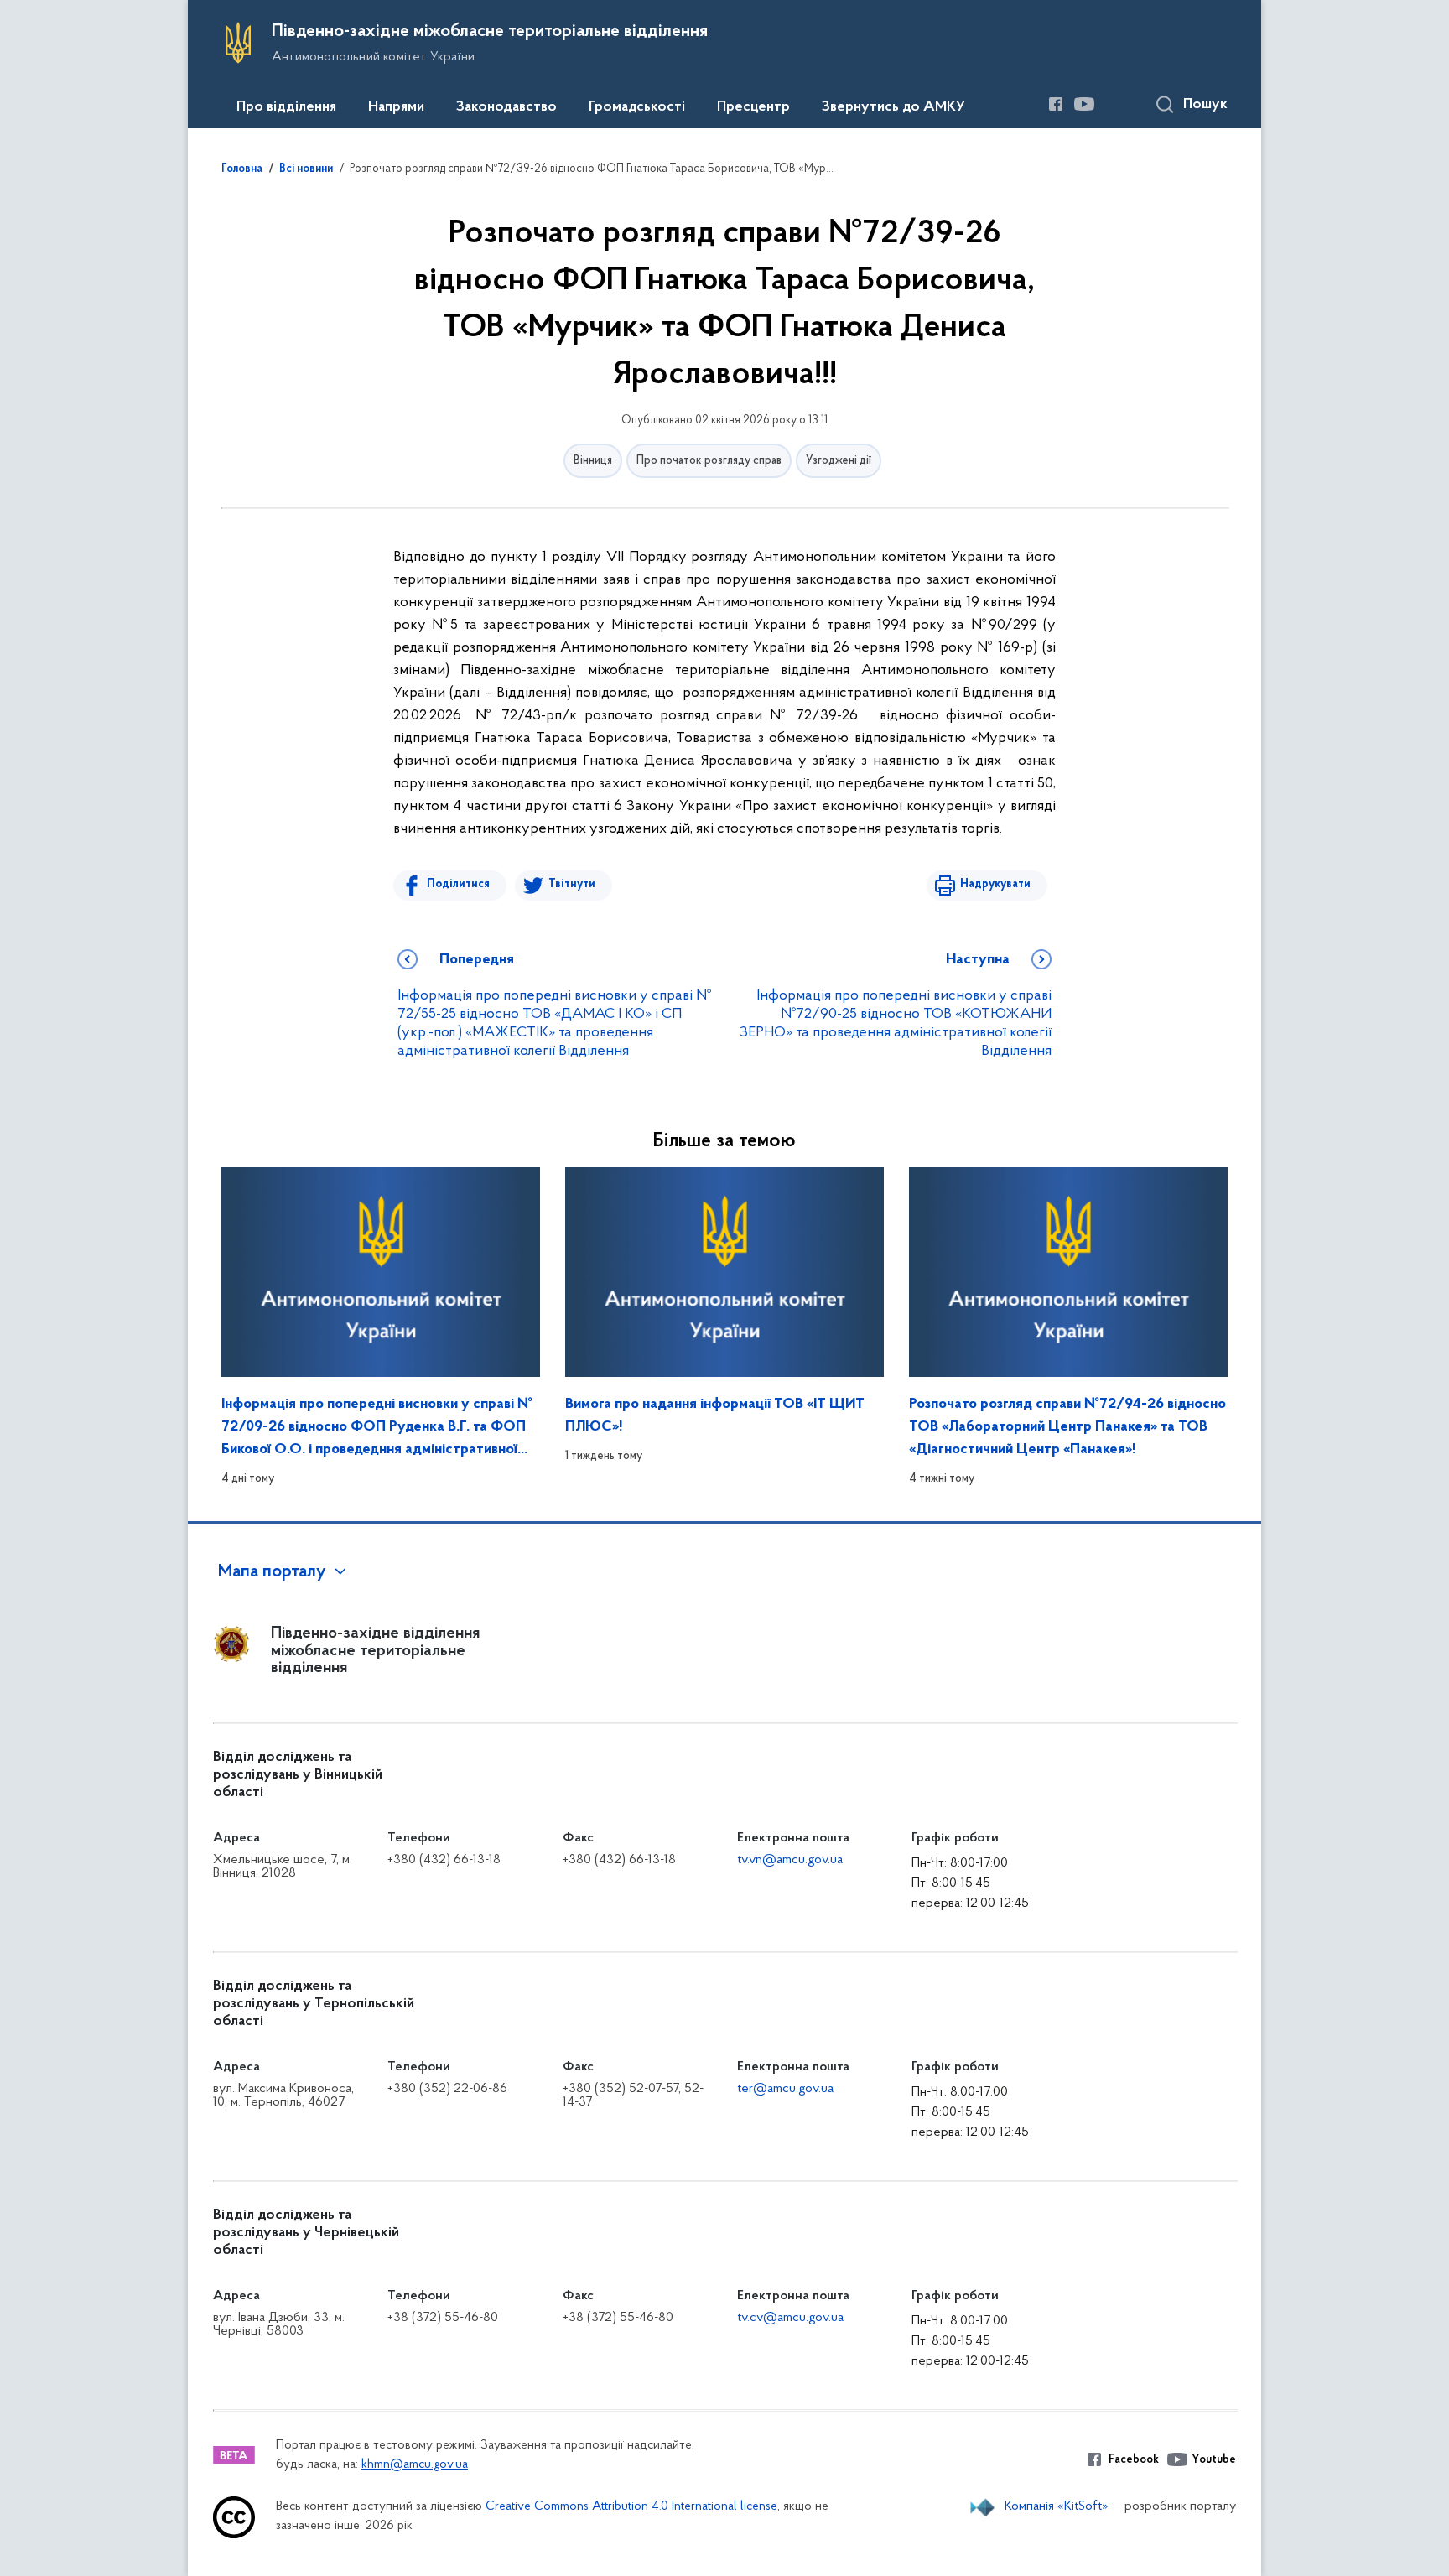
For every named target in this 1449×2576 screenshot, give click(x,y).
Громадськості (637, 107)
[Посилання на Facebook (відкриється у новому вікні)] (1056, 104)
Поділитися (458, 884)
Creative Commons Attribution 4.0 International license (631, 2507)
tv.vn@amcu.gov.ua (790, 1860)
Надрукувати (995, 884)
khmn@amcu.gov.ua (415, 2465)
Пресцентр (753, 107)
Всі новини (306, 169)
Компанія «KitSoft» (1057, 2506)
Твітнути (572, 884)
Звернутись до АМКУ (893, 107)
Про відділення (286, 107)
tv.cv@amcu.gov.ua (790, 2318)
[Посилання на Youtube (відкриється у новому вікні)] (1084, 104)
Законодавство (506, 107)
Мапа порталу (272, 1572)
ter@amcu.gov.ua (785, 2089)
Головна (242, 169)
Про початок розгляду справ (709, 461)
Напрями (396, 107)
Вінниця (593, 461)
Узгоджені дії (839, 461)
